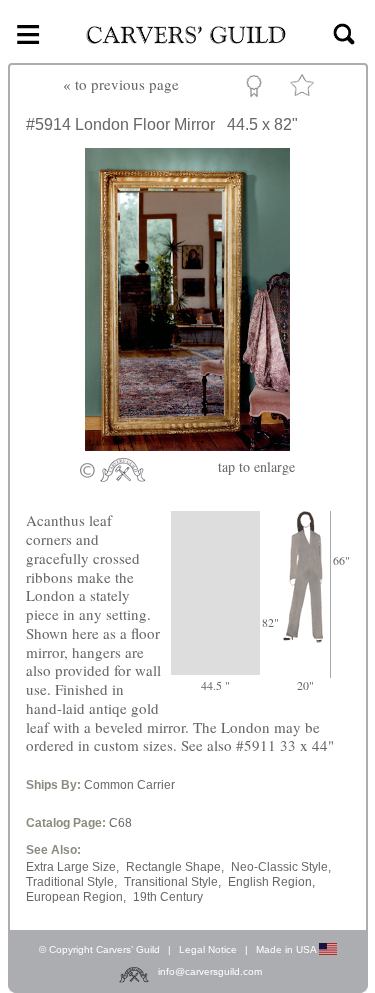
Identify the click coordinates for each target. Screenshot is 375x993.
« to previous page (121, 84)
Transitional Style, (172, 882)
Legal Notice (208, 949)
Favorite (305, 89)
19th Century (168, 897)
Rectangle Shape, (175, 867)
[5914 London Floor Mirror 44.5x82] (187, 445)
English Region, (271, 882)
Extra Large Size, (72, 867)
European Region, (76, 897)
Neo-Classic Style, (281, 867)
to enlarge (256, 466)
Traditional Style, (71, 882)
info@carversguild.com (210, 971)
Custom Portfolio (257, 89)
